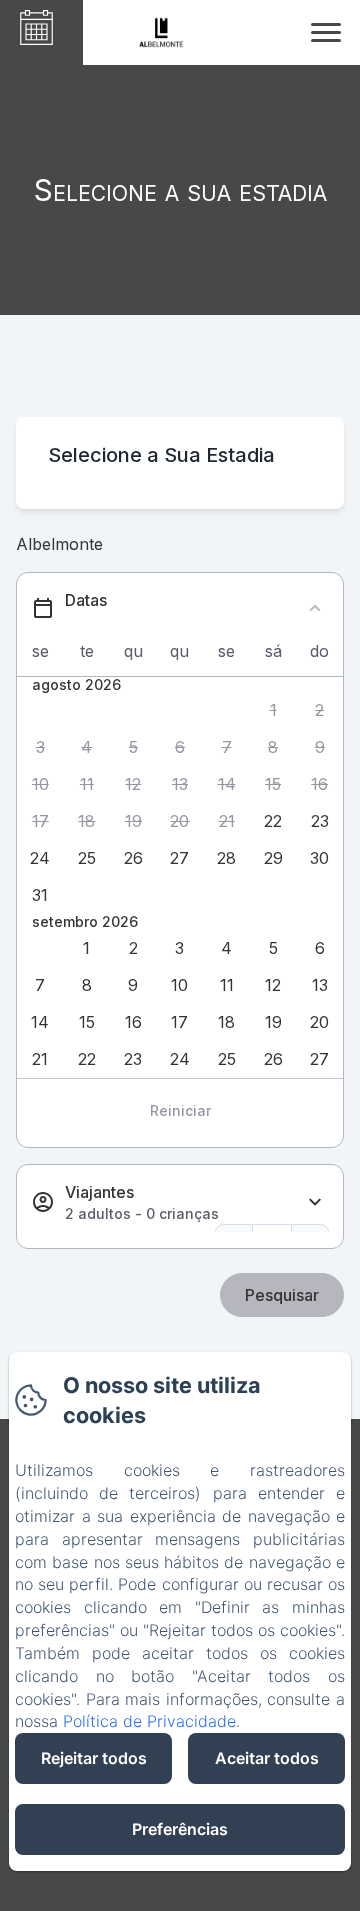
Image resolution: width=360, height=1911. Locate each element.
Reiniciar (180, 1110)
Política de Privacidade (149, 1721)
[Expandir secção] (315, 1202)
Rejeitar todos (94, 1758)
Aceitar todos (267, 1758)
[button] (273, 710)
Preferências (180, 1829)
